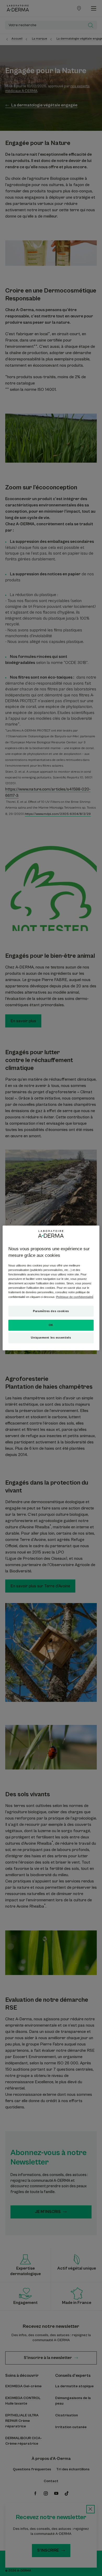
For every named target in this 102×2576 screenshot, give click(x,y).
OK (51, 1325)
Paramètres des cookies (51, 1311)
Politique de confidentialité (75, 1297)
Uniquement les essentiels (51, 1338)
